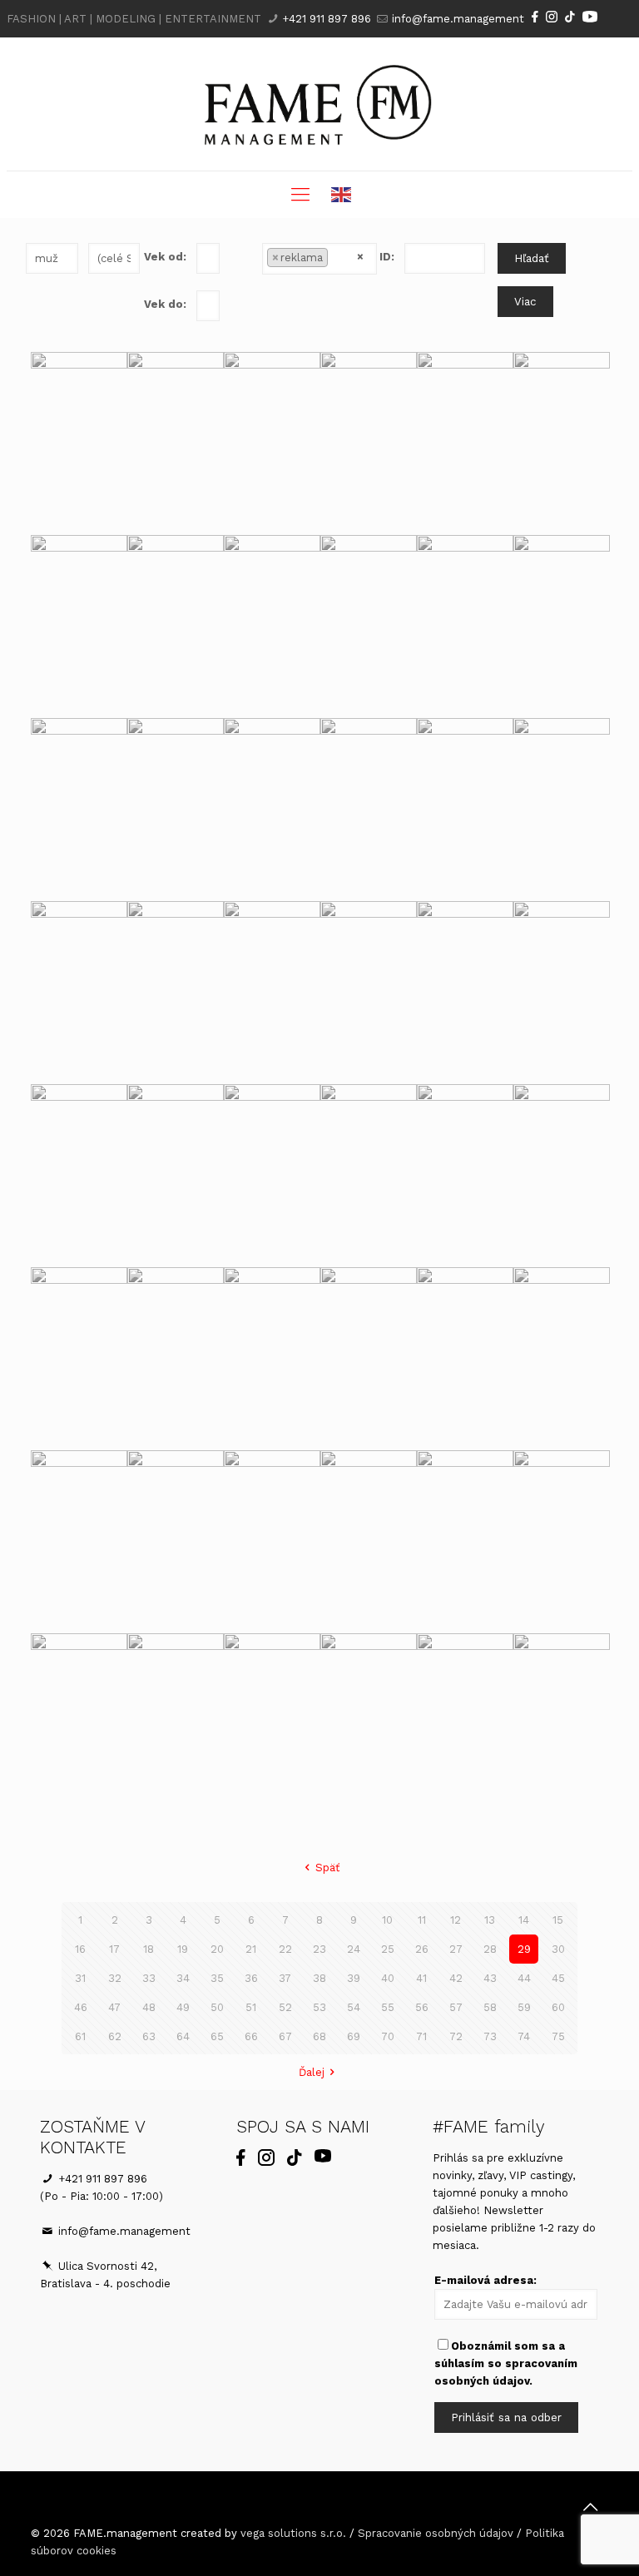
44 (524, 1978)
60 (558, 2007)
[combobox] (320, 259)
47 (114, 2007)
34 (183, 1978)
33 (149, 1978)
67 (285, 2036)
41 (421, 1978)
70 (388, 2036)
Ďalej (312, 2072)
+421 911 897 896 (327, 19)
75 (558, 2036)
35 (217, 1978)
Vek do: (165, 304)
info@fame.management (458, 19)
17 (114, 1949)
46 (81, 2007)
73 (490, 2036)
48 (149, 2007)
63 (149, 2036)
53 (319, 2007)
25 (388, 1949)
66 (251, 2036)
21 (251, 1949)
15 (558, 1920)
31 (80, 1978)
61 (80, 2036)
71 (421, 2036)
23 (319, 1949)
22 (285, 1949)
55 (388, 2007)
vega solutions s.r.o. (293, 2533)
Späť (327, 1868)
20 (217, 1949)
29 (524, 1949)
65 (217, 2036)
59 (524, 2007)
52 (285, 2007)
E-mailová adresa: (485, 2280)
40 (388, 1978)
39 (354, 1978)
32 (115, 1978)
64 (183, 2036)
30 (558, 1949)
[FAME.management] (319, 104)
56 (422, 2007)
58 (490, 2007)
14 (524, 1920)
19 (183, 1949)
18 (149, 1949)
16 (80, 1949)
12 (456, 1920)
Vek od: (165, 257)
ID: (387, 257)
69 (354, 2036)
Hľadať (532, 258)
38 (319, 1978)
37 (285, 1978)
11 (422, 1920)
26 (422, 1949)
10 (387, 1920)
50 (217, 2007)
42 (456, 1978)
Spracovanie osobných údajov (436, 2533)
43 (490, 1978)
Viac (525, 302)
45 (558, 1978)
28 (490, 1949)
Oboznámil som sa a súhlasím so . (506, 2363)
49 (183, 2007)
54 (354, 2007)
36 (251, 1978)
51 (251, 2007)
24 (354, 1949)
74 (524, 2036)
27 (456, 1949)
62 (115, 2036)
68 (319, 2036)
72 (456, 2036)
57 (456, 2007)
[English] (342, 195)
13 (490, 1920)
